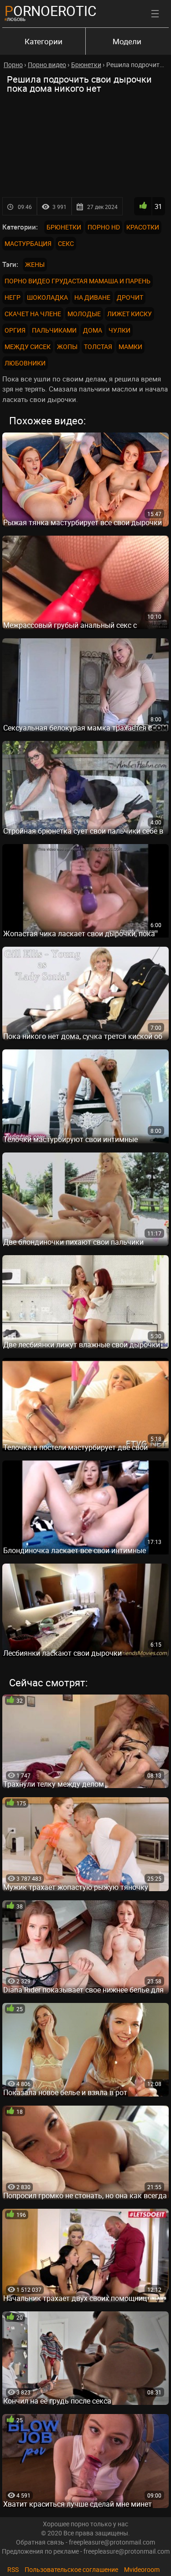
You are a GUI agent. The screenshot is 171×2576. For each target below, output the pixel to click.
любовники (25, 363)
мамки (130, 347)
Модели (127, 41)
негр (13, 297)
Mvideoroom (142, 2569)
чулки (119, 330)
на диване (92, 297)
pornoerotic (51, 11)
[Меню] (155, 14)
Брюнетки (64, 227)
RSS (13, 2569)
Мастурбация (28, 243)
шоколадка (47, 297)
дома (93, 330)
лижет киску (130, 314)
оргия (15, 330)
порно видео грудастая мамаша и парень (78, 281)
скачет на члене (33, 314)
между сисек (28, 347)
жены (35, 264)
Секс (66, 243)
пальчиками (54, 330)
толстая (98, 347)
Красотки (143, 227)
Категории (44, 41)
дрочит (130, 297)
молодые (84, 314)
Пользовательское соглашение (71, 2569)
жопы (67, 347)
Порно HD (104, 227)
